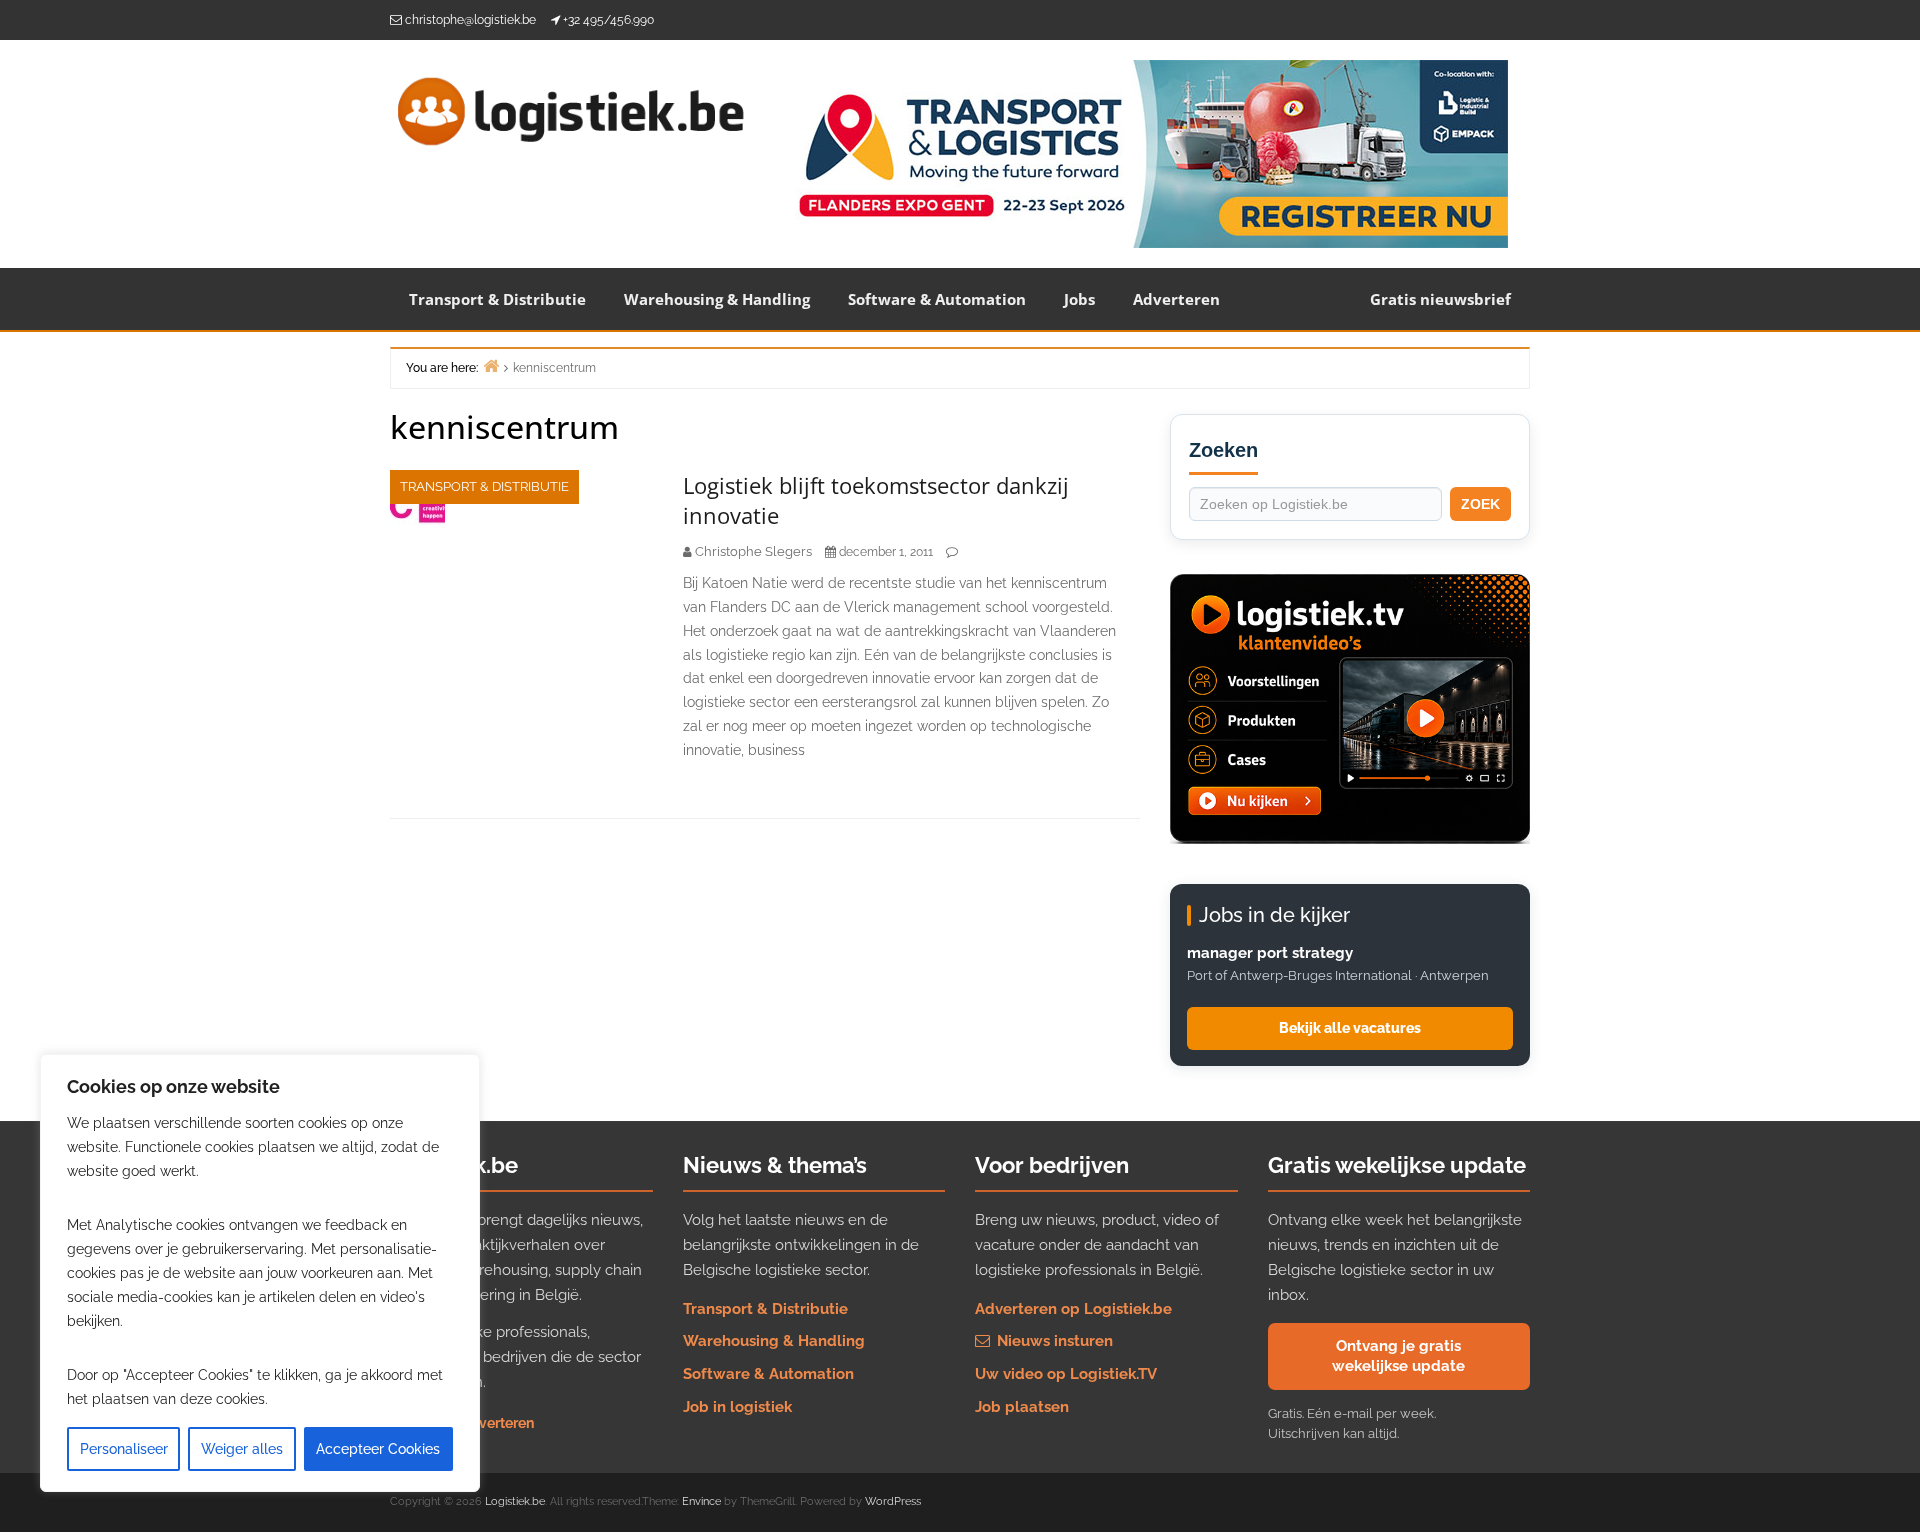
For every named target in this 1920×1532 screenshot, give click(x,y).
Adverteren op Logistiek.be (1073, 1309)
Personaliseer (124, 1449)
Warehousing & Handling (717, 299)
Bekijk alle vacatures (1350, 1028)
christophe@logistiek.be (470, 20)
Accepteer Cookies (378, 1449)
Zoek (1480, 504)
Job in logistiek (737, 1407)
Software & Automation (937, 299)
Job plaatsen (1022, 1407)
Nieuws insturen (1053, 1341)
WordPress (893, 1501)
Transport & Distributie (497, 299)
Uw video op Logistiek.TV (1066, 1374)
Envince (701, 1501)
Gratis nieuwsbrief (1440, 299)
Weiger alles (242, 1449)
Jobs (1079, 299)
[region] (260, 1273)
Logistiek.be (515, 1501)
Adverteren (1176, 299)
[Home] (491, 365)
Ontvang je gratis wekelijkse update (1398, 1356)
